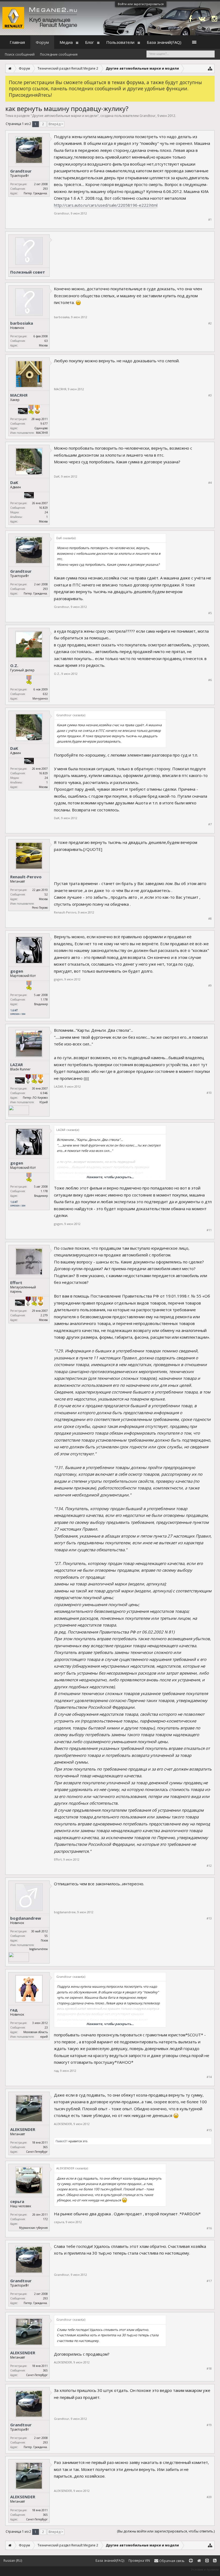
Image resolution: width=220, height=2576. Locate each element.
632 (45, 694)
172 (45, 2219)
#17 (209, 2281)
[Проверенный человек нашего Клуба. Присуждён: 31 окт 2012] (31, 410)
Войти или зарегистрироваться (141, 4)
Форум (42, 42)
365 (45, 2147)
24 (46, 512)
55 (46, 1936)
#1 (210, 220)
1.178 (44, 999)
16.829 (43, 508)
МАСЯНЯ (19, 395)
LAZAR (16, 1065)
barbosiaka (22, 323)
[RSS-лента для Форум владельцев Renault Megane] (215, 2561)
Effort (16, 1282)
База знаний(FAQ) (164, 42)
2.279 (44, 1315)
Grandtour (148, 116)
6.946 (44, 1093)
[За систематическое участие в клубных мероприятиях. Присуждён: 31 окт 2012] (41, 1302)
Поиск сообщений (20, 54)
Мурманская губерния (33, 2228)
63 (46, 341)
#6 (210, 680)
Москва (43, 345)
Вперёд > (56, 124)
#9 (210, 986)
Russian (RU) (13, 2561)
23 (46, 2027)
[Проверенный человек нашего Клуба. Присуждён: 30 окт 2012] (34, 1080)
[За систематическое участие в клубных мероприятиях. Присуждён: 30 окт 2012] (37, 410)
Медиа (66, 42)
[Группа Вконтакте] (202, 18)
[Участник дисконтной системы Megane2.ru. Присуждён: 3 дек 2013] (23, 412)
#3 (210, 395)
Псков (44, 1940)
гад (14, 2010)
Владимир (41, 1004)
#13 (209, 1918)
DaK (14, 482)
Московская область (36, 2032)
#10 (209, 1093)
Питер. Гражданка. (36, 193)
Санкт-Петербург (37, 2152)
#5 (210, 613)
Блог (89, 42)
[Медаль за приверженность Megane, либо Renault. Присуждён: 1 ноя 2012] (28, 1080)
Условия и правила (205, 2569)
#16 (209, 2228)
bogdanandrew (26, 1918)
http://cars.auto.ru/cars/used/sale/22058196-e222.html (106, 205)
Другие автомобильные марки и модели (65, 116)
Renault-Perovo (26, 877)
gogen (17, 971)
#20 (209, 2497)
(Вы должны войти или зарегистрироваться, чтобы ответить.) (166, 2531)
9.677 (44, 424)
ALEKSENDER (23, 2129)
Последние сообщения (59, 54)
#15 (209, 2130)
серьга (17, 2201)
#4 (210, 483)
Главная (17, 42)
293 (45, 189)
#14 (209, 2077)
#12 (209, 1866)
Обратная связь (171, 2561)
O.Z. (14, 665)
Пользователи (120, 42)
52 (46, 894)
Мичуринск (40, 698)
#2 (210, 323)
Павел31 (62, 2141)
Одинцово (41, 428)
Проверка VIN (139, 2561)
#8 (210, 919)
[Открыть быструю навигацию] (210, 68)
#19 (209, 2425)
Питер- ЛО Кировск (35, 1098)
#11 (209, 1230)
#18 (209, 2369)
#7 (210, 824)
